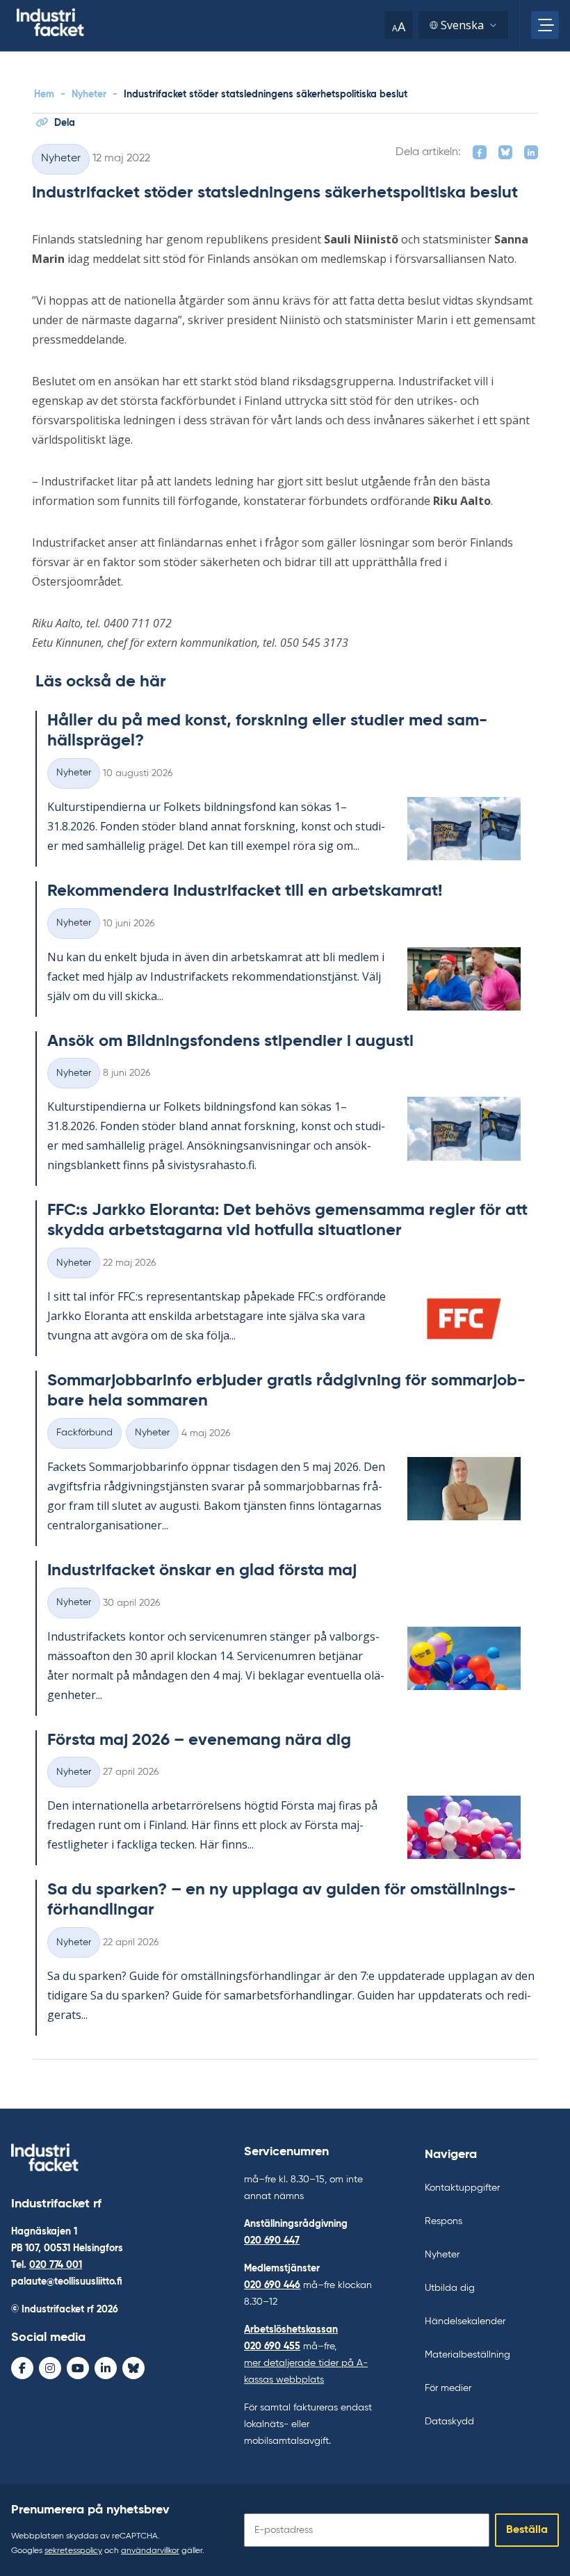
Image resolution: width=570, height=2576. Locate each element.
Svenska (462, 25)
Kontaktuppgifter (462, 2188)
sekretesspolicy (73, 2551)
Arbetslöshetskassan (291, 2330)
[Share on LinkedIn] (531, 152)
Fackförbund (84, 1433)
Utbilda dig (450, 2288)
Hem (44, 95)
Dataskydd (449, 2422)
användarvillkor (150, 2551)
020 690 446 (272, 2285)
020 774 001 (56, 2265)
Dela (65, 123)
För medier (448, 2388)
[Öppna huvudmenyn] (545, 25)
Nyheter (89, 95)
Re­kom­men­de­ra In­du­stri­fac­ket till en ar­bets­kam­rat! (245, 891)
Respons (443, 2221)
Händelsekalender (465, 2321)
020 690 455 (272, 2346)
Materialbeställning (467, 2355)
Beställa (527, 2530)
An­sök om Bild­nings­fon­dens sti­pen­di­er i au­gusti (230, 1041)
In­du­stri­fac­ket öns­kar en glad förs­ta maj (202, 1570)
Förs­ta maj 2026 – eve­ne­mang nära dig (199, 1740)
